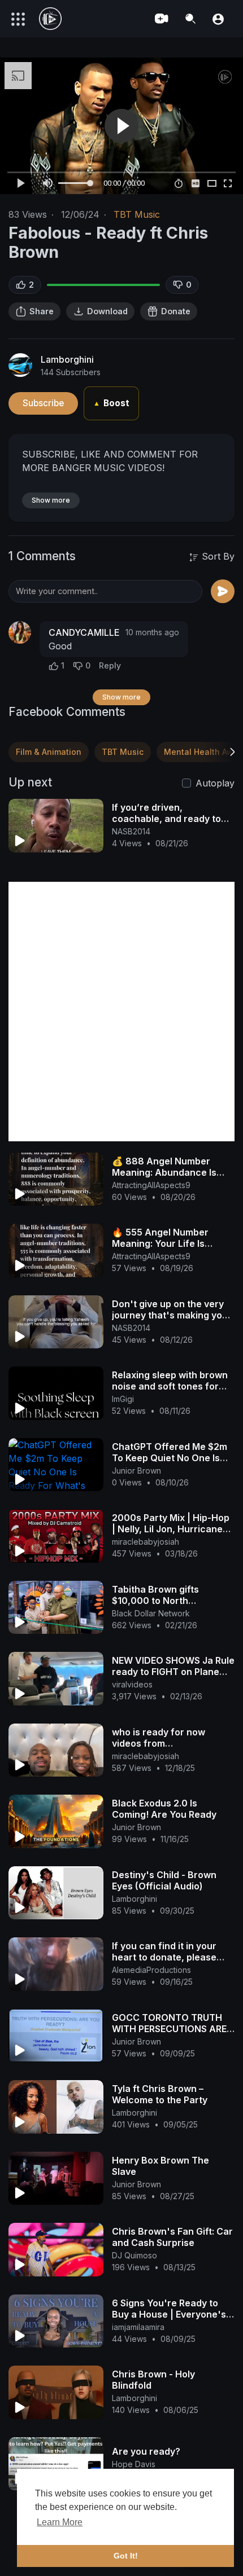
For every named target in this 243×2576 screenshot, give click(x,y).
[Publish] (223, 591)
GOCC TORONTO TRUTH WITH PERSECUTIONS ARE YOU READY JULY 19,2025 (170, 2029)
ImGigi (123, 1399)
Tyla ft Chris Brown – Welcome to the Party (160, 2094)
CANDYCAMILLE (84, 632)
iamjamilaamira (138, 2327)
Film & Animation (49, 752)
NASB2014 (131, 831)
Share (42, 311)
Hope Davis (134, 2464)
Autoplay (215, 783)
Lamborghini (67, 359)
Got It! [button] (126, 2556)
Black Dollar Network (151, 1613)
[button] (218, 18)
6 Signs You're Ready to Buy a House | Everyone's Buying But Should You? (169, 2314)
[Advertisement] (121, 1012)
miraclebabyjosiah (146, 1542)
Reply (110, 665)
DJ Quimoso (134, 2255)
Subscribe (43, 403)
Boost (111, 403)
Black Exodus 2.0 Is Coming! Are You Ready (164, 1809)
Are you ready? (146, 2451)
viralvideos (132, 1684)
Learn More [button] (60, 2522)
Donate (176, 311)
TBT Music (137, 214)
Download (107, 311)
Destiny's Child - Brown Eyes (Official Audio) (164, 1880)
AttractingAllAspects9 (151, 1185)
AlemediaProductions (151, 1970)
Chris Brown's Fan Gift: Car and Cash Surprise (172, 2237)
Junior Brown (136, 1471)
